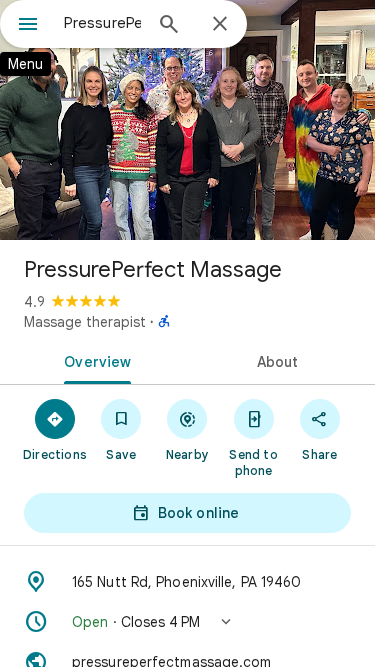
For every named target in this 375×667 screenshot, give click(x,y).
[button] (187, 622)
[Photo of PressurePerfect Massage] (187, 120)
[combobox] (102, 23)
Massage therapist (85, 322)
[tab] (94, 360)
